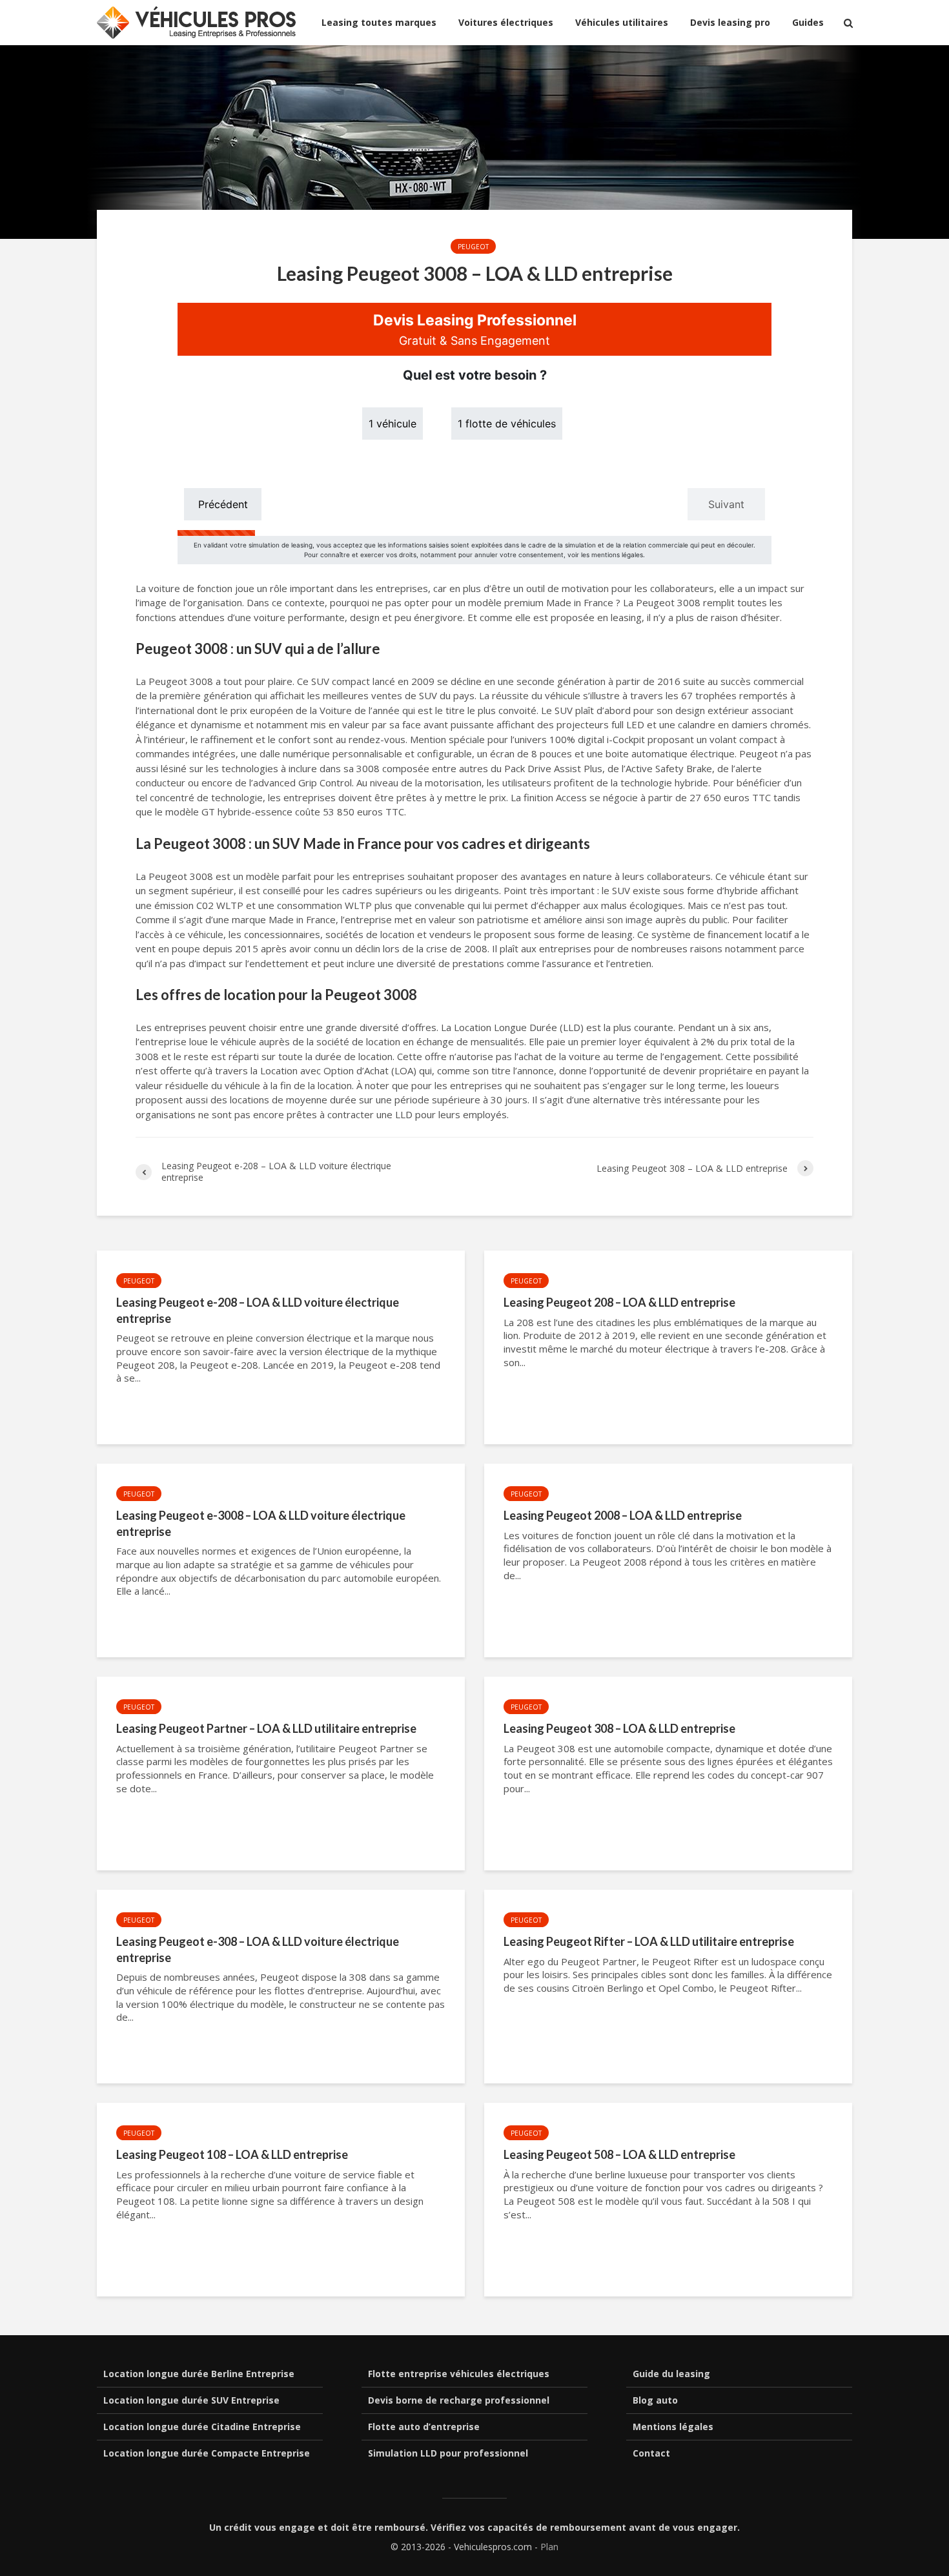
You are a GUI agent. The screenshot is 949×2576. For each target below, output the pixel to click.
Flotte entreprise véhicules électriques (459, 2374)
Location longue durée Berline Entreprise (199, 2374)
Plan (549, 2547)
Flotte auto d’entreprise (424, 2427)
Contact (651, 2453)
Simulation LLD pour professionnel (448, 2453)
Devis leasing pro (730, 22)
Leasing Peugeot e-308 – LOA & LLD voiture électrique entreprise (258, 1949)
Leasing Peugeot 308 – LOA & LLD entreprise (619, 1728)
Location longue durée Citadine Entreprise (202, 2427)
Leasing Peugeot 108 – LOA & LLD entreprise (232, 2154)
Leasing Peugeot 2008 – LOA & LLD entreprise (623, 1515)
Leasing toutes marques (379, 22)
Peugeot (473, 247)
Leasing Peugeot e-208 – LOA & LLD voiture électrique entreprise (258, 1310)
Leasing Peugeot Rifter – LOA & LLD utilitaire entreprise (649, 1941)
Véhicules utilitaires (622, 22)
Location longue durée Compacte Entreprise (207, 2453)
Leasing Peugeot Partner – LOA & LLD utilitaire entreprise (266, 1728)
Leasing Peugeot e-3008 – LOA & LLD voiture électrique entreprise (261, 1523)
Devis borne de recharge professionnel (459, 2400)
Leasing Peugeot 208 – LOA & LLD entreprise (619, 1302)
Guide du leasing (671, 2374)
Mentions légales (673, 2427)
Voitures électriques (506, 22)
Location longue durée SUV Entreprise (191, 2400)
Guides (808, 22)
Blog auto (655, 2400)
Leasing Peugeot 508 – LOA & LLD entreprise (619, 2154)
